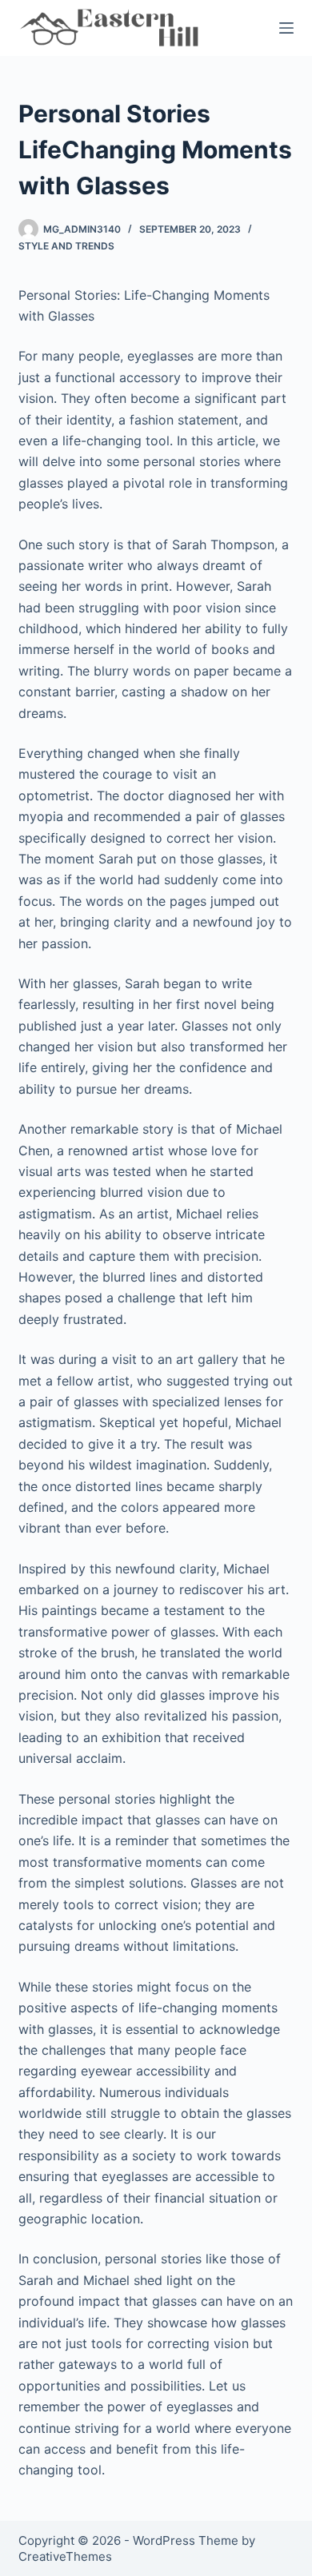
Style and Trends (66, 246)
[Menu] (286, 28)
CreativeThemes (65, 2556)
